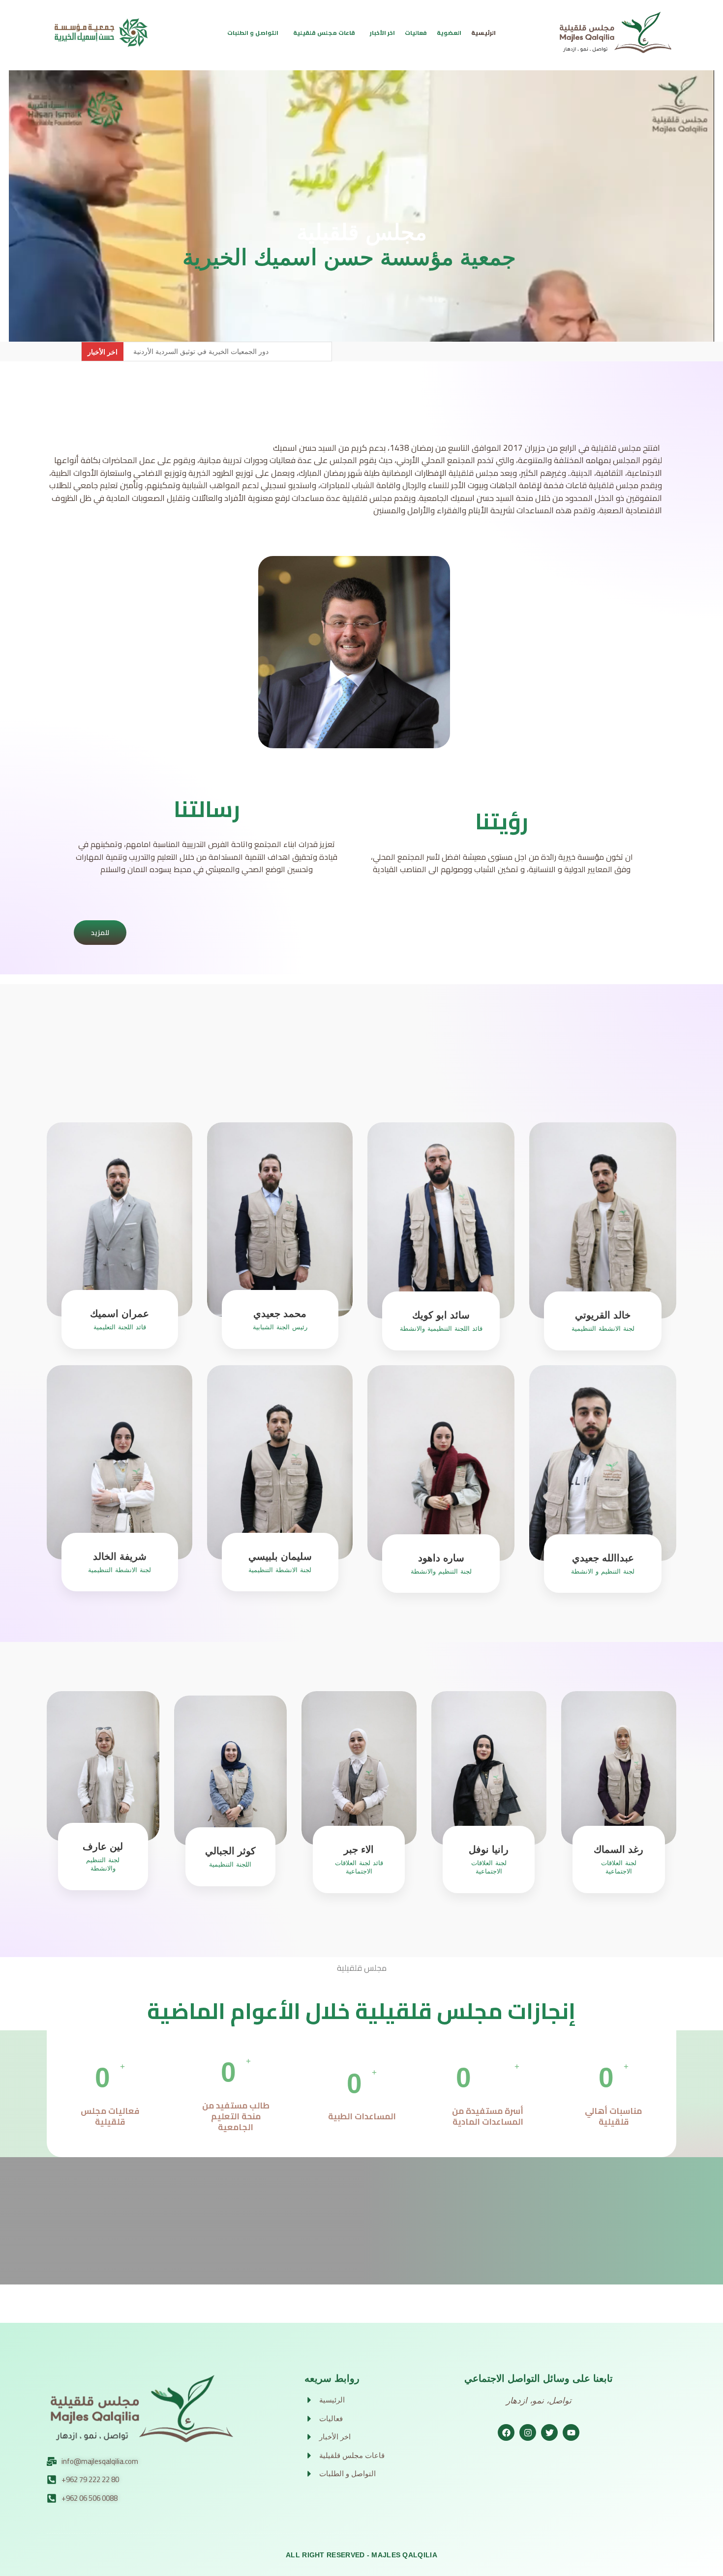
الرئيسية (483, 33)
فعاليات (416, 33)
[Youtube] (571, 2432)
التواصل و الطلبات (253, 33)
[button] (255, 33)
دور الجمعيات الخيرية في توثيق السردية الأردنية (201, 351)
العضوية (449, 33)
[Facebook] (506, 2432)
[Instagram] (528, 2432)
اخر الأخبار (382, 33)
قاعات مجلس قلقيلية (324, 33)
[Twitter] (549, 2432)
